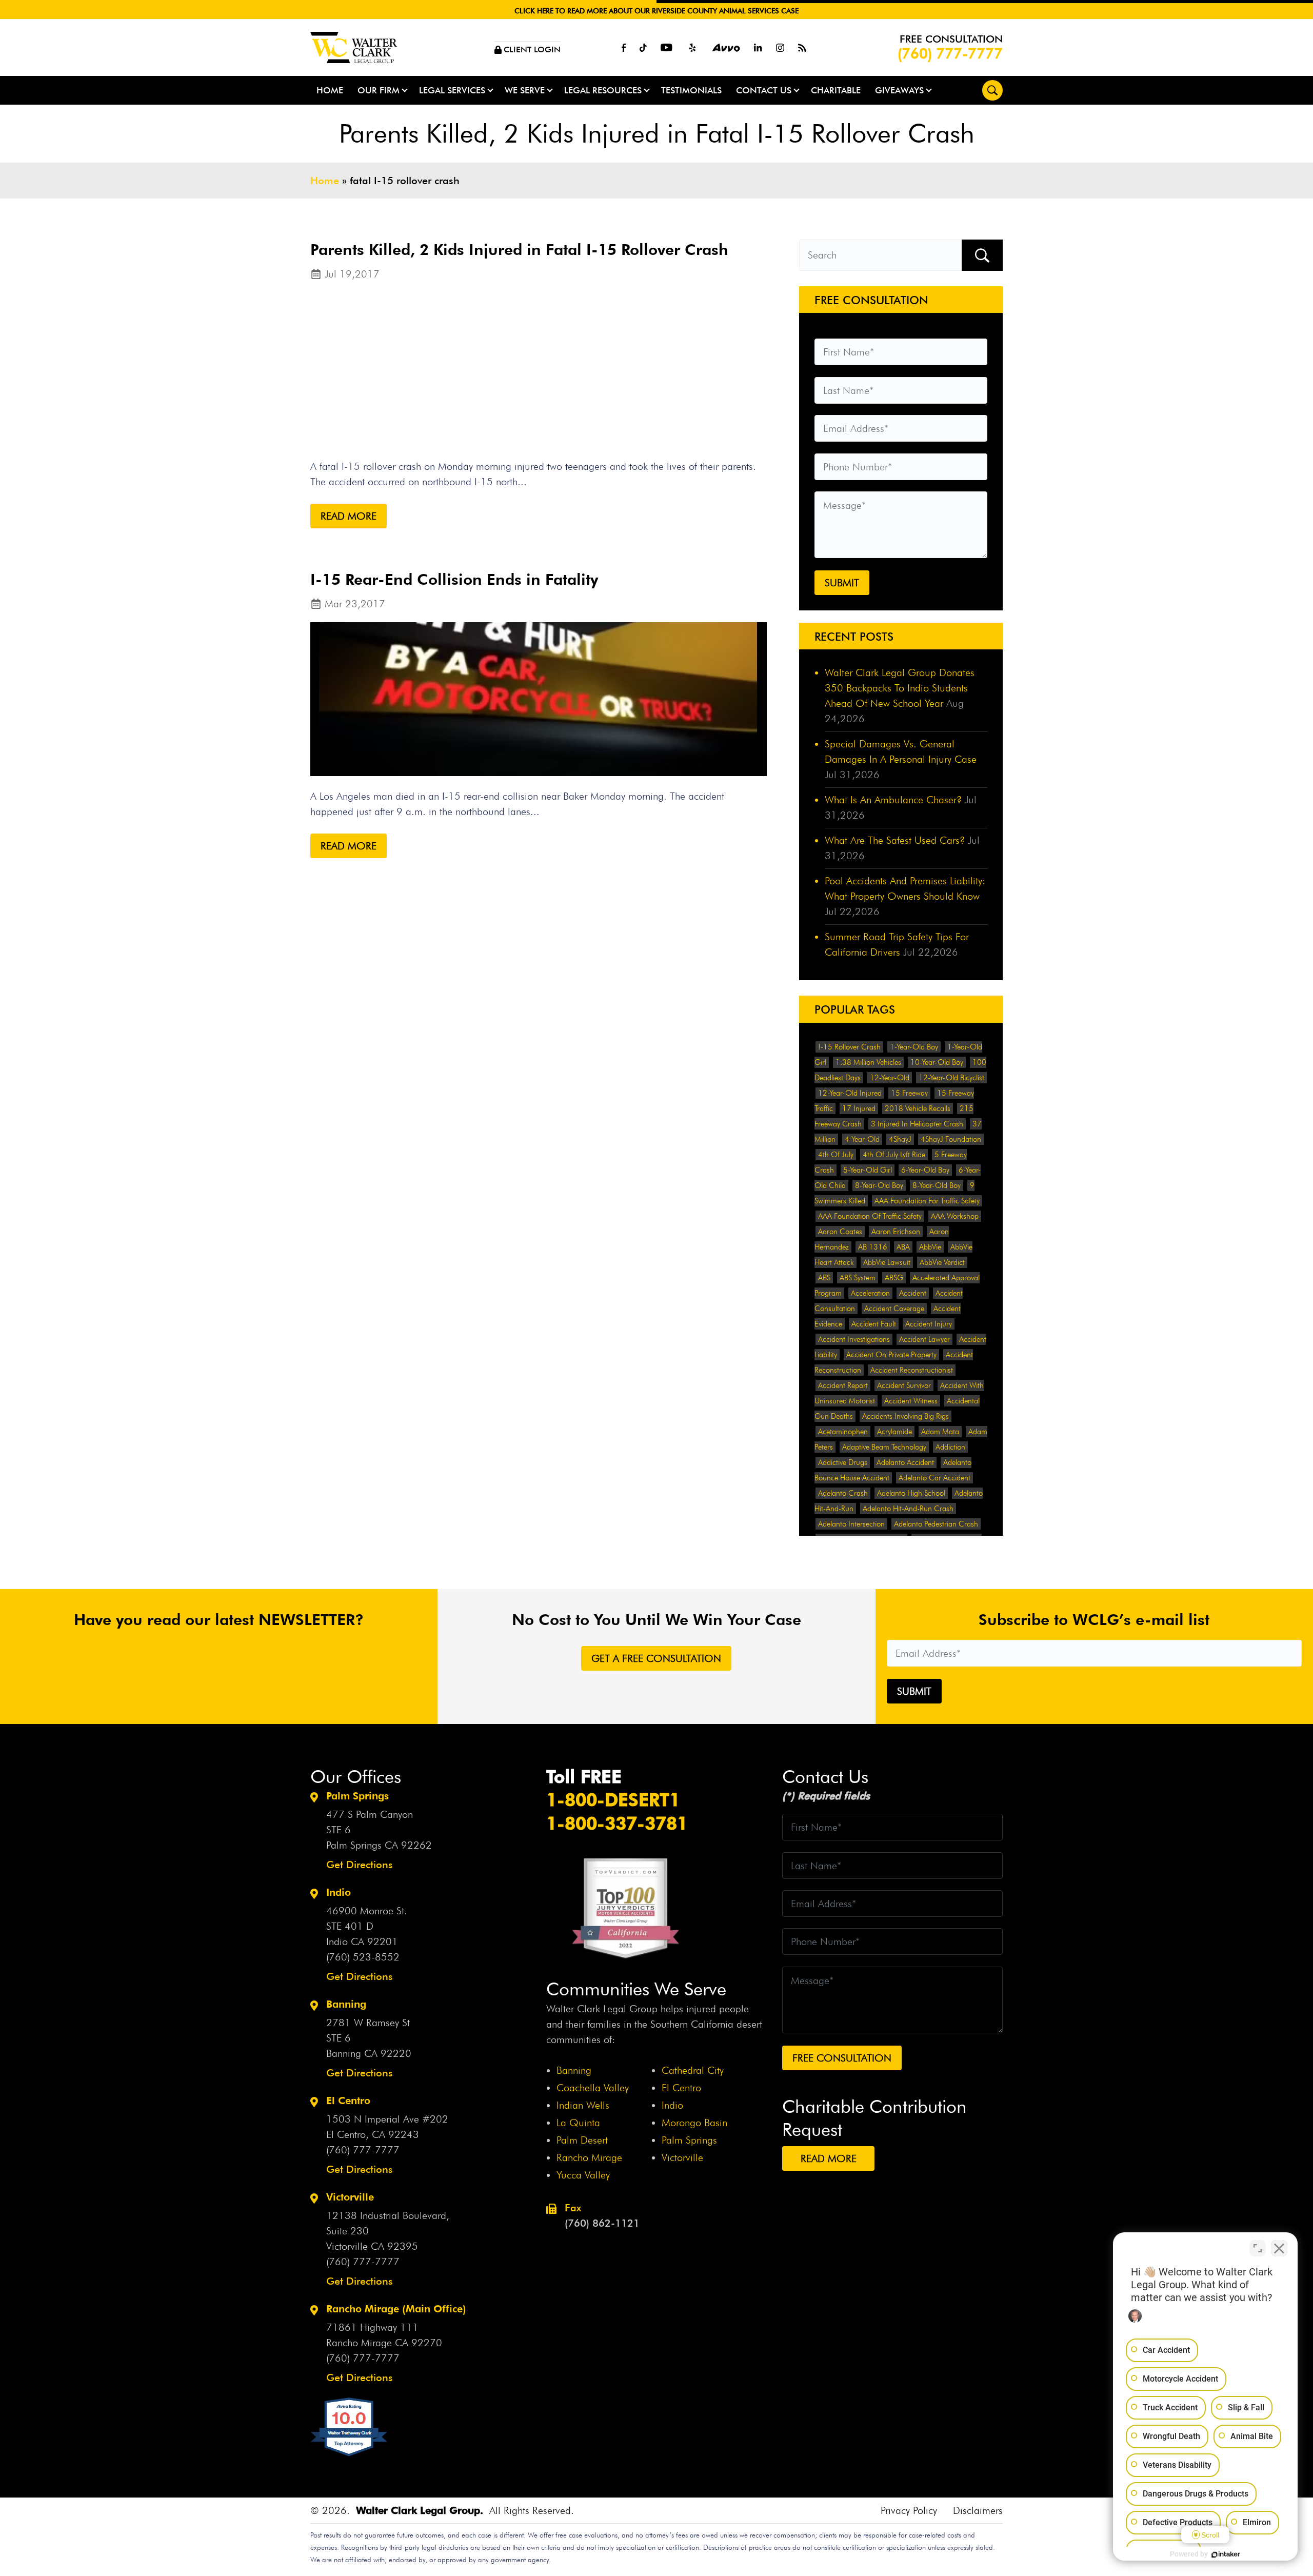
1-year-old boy (914, 1047)
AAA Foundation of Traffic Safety (870, 1216)
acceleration (870, 1293)
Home (330, 90)
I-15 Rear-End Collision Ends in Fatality (454, 579)
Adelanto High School (911, 1493)
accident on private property (891, 1355)
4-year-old (862, 1139)
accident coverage (894, 1309)
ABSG (894, 1278)
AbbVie (930, 1247)
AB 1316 (873, 1247)
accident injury (929, 1324)
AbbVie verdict (942, 1262)
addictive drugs (843, 1462)
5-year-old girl (868, 1170)
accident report (843, 1385)
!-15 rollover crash (849, 1047)
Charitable (836, 90)
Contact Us (764, 90)
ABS (824, 1278)
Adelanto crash (843, 1493)
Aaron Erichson (896, 1232)
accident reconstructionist (912, 1370)
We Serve (525, 90)
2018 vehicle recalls (918, 1108)
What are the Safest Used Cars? (895, 840)
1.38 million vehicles (868, 1062)
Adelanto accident (905, 1462)
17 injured (859, 1108)
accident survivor (904, 1385)
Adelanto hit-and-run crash (908, 1509)
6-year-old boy (925, 1170)
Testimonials (691, 90)
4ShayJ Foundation (951, 1139)
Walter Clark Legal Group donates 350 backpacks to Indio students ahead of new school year (900, 688)
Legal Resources (603, 90)
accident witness (911, 1401)
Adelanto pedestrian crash (936, 1524)
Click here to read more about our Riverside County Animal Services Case (656, 11)
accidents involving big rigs (906, 1416)
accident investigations (854, 1339)
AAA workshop (955, 1216)
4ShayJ (900, 1139)
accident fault (874, 1324)
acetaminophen (843, 1432)
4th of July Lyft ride (894, 1155)
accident (913, 1293)
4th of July (836, 1155)
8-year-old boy (879, 1185)
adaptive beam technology (884, 1447)
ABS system (858, 1278)
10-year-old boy (937, 1062)
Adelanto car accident (934, 1478)
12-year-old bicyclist (951, 1078)
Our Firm (379, 90)
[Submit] (982, 255)
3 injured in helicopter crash (917, 1124)
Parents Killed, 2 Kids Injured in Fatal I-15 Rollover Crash (519, 249)
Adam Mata (940, 1432)
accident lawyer (924, 1339)
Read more (349, 516)
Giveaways (899, 90)
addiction (950, 1447)
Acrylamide (894, 1432)
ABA (903, 1247)
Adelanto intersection (851, 1524)
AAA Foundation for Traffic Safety (927, 1201)
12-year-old (890, 1078)
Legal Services (452, 90)
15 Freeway (909, 1093)
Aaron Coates (840, 1232)
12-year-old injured (850, 1093)
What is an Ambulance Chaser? (893, 800)
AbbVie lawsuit (887, 1262)
